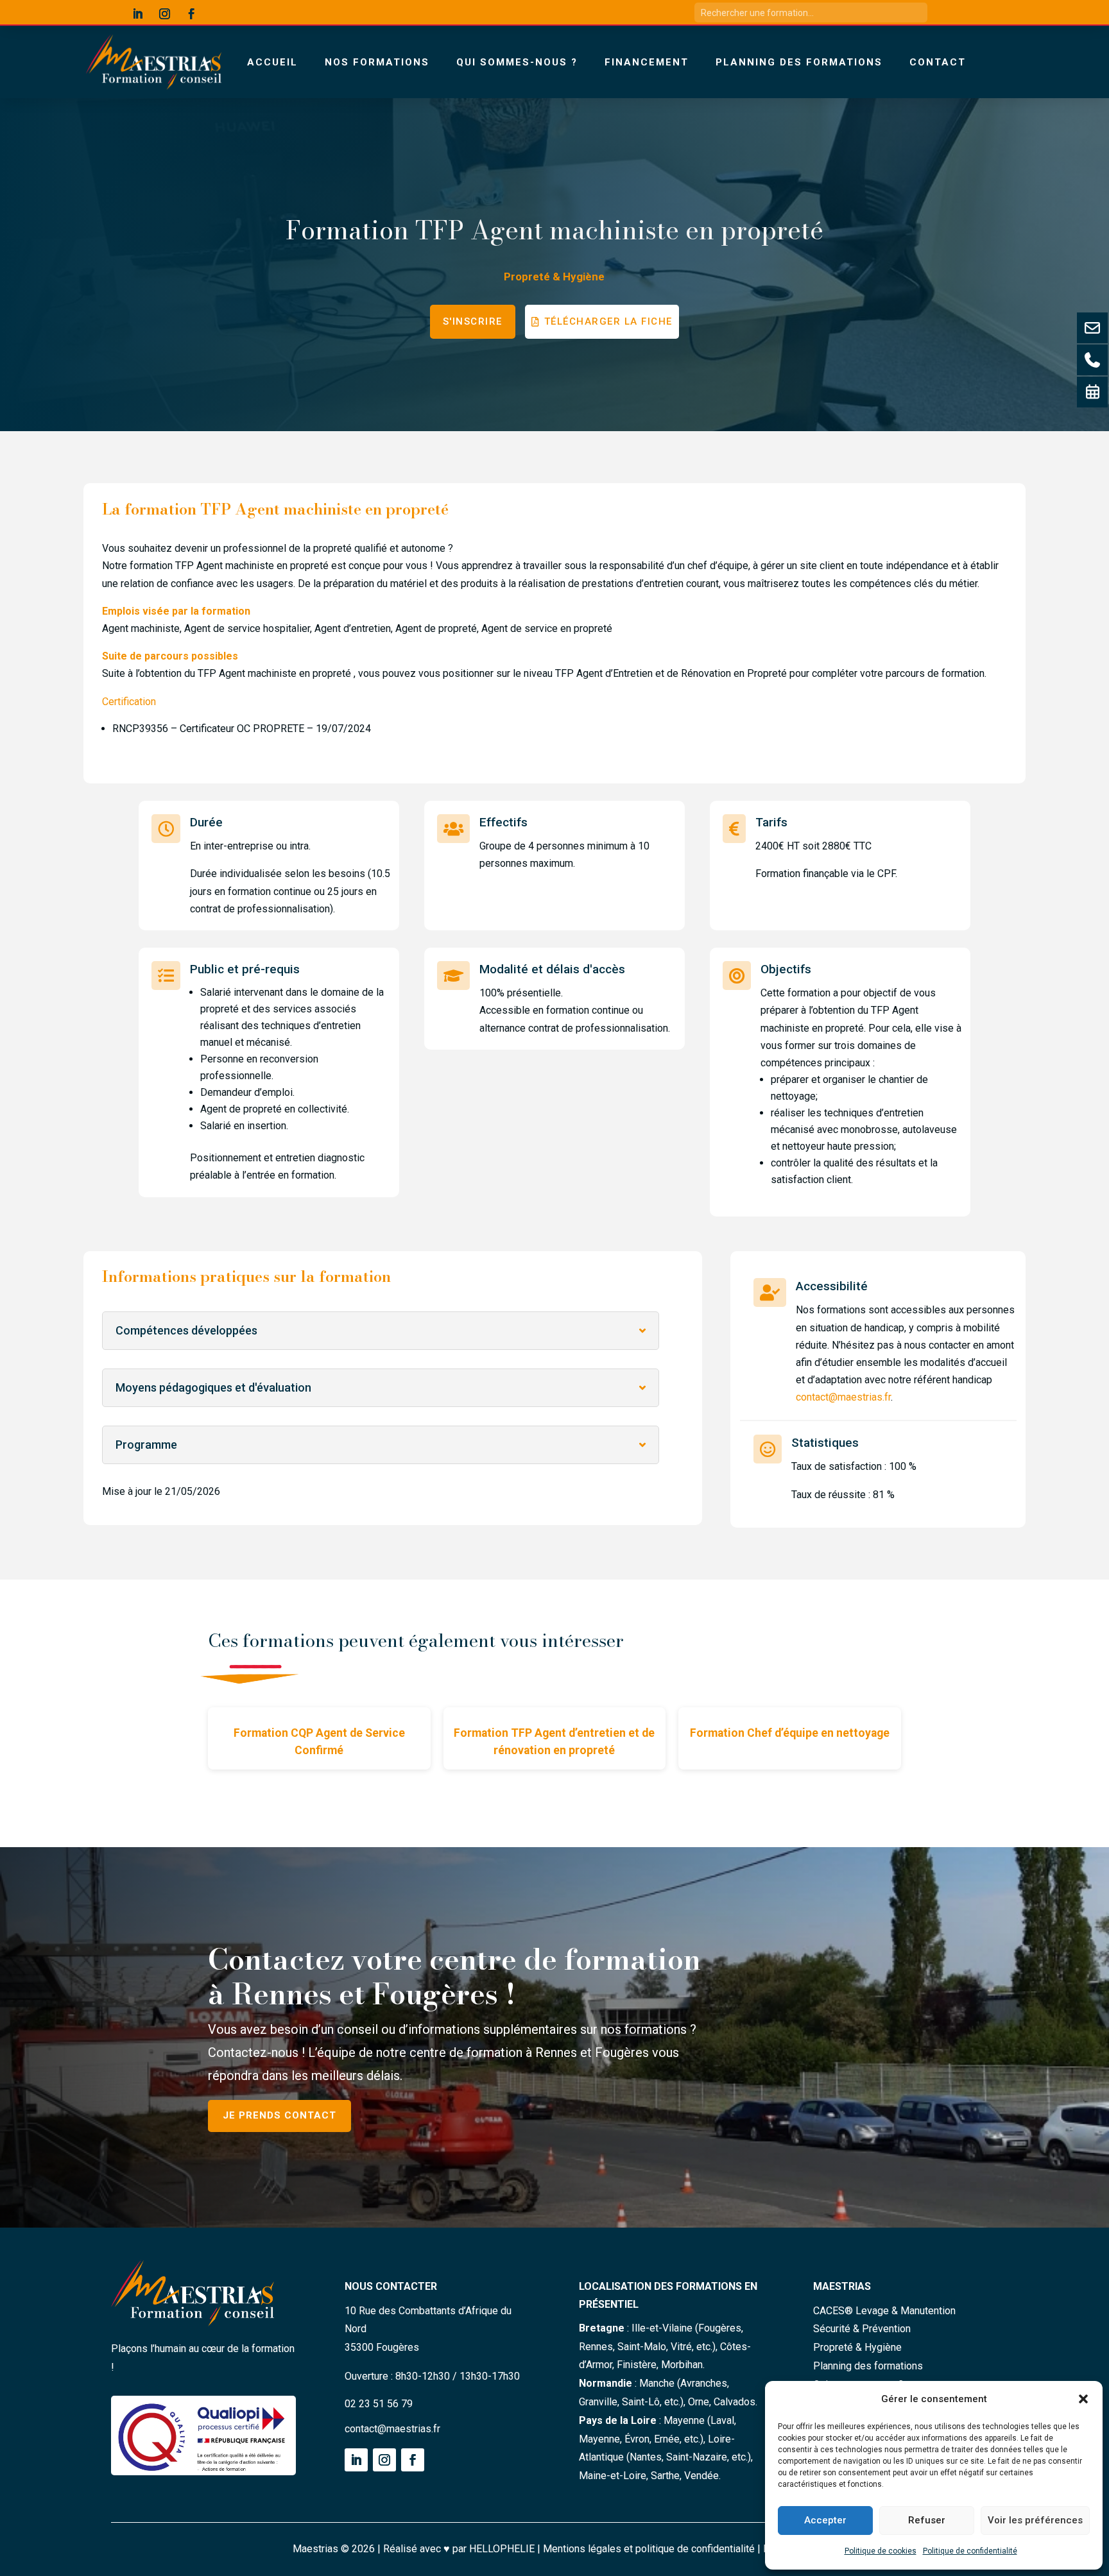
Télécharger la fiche (608, 321)
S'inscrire (473, 321)
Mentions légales (582, 2549)
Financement (647, 62)
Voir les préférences (1035, 2520)
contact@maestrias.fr (843, 1397)
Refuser (927, 2520)
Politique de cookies (881, 2551)
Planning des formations (799, 62)
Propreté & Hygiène (554, 277)
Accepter (825, 2520)
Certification (129, 702)
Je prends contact (279, 2115)
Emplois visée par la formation (176, 611)
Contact (938, 62)
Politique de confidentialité (970, 2551)
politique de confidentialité (695, 2549)
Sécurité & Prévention (862, 2329)
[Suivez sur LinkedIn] (138, 14)
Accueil (272, 62)
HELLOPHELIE (502, 2549)
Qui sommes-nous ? (517, 62)
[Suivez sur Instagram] (165, 14)
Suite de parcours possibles (170, 656)
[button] (1083, 2399)
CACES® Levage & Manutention (884, 2311)
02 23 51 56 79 (379, 2404)
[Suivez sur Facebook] (192, 14)
